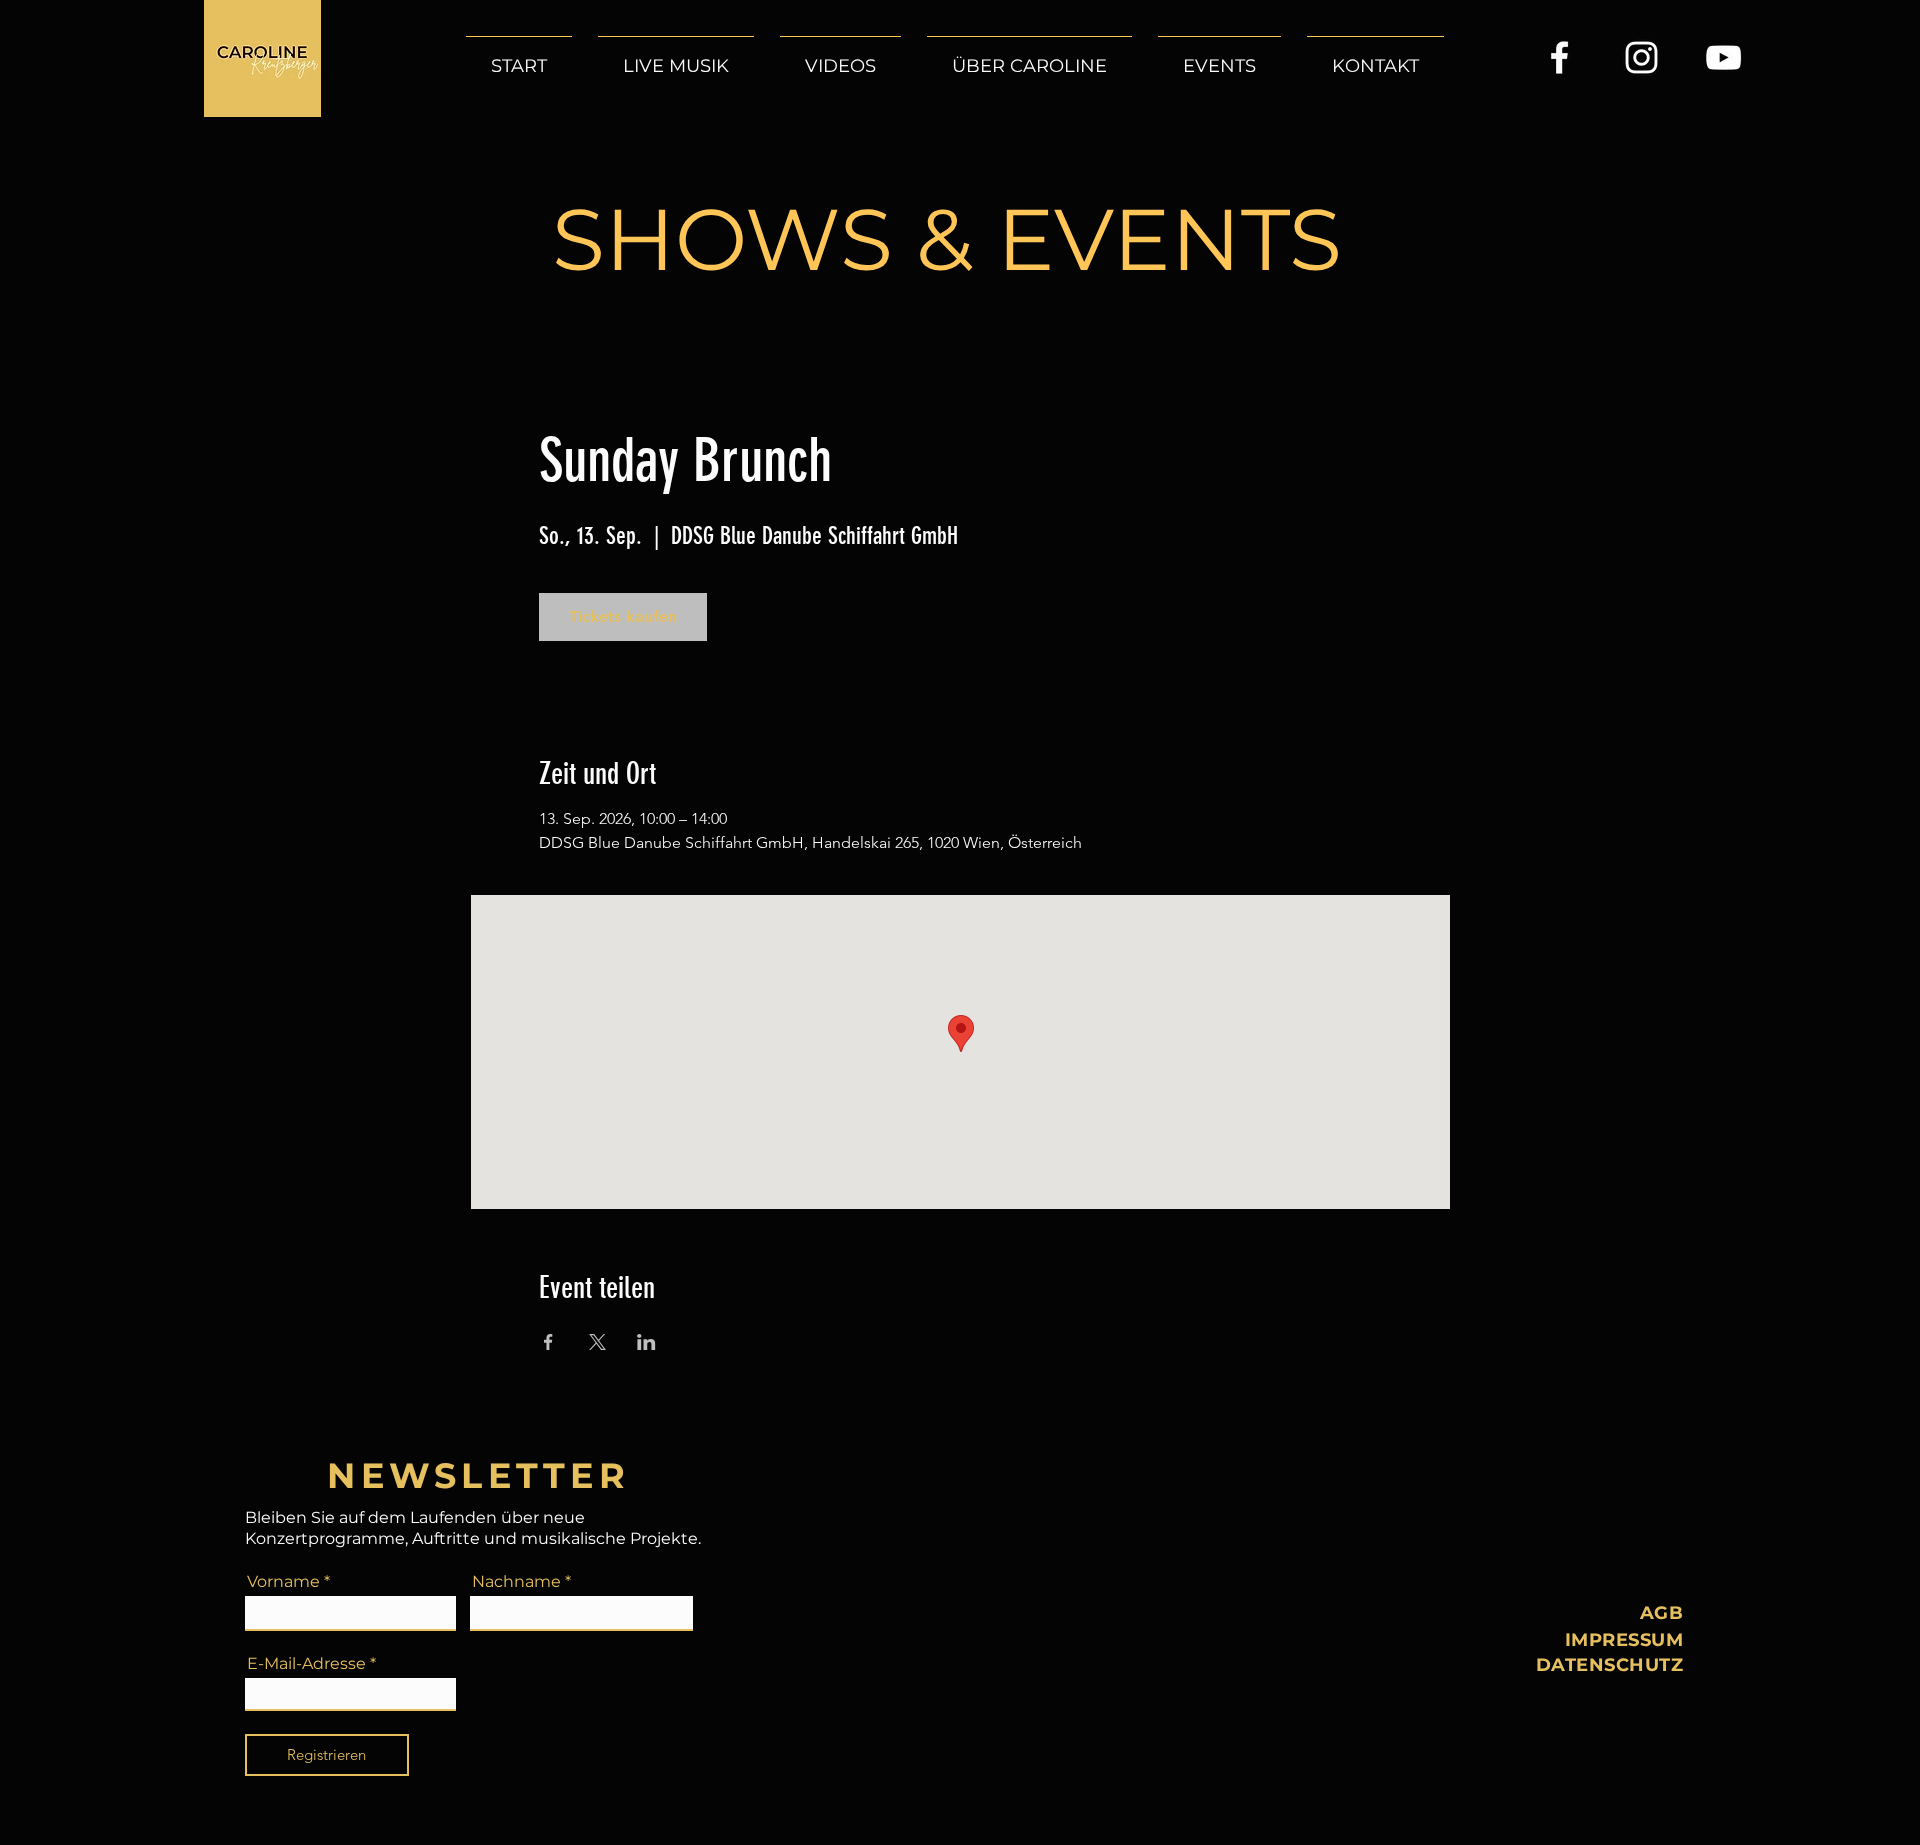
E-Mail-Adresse (306, 1664)
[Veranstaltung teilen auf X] (597, 1342)
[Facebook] (1559, 57)
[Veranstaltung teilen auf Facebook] (548, 1342)
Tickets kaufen (623, 616)
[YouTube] (1723, 57)
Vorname (283, 1582)
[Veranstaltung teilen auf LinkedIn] (646, 1342)
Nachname (516, 1582)
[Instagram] (1641, 57)
